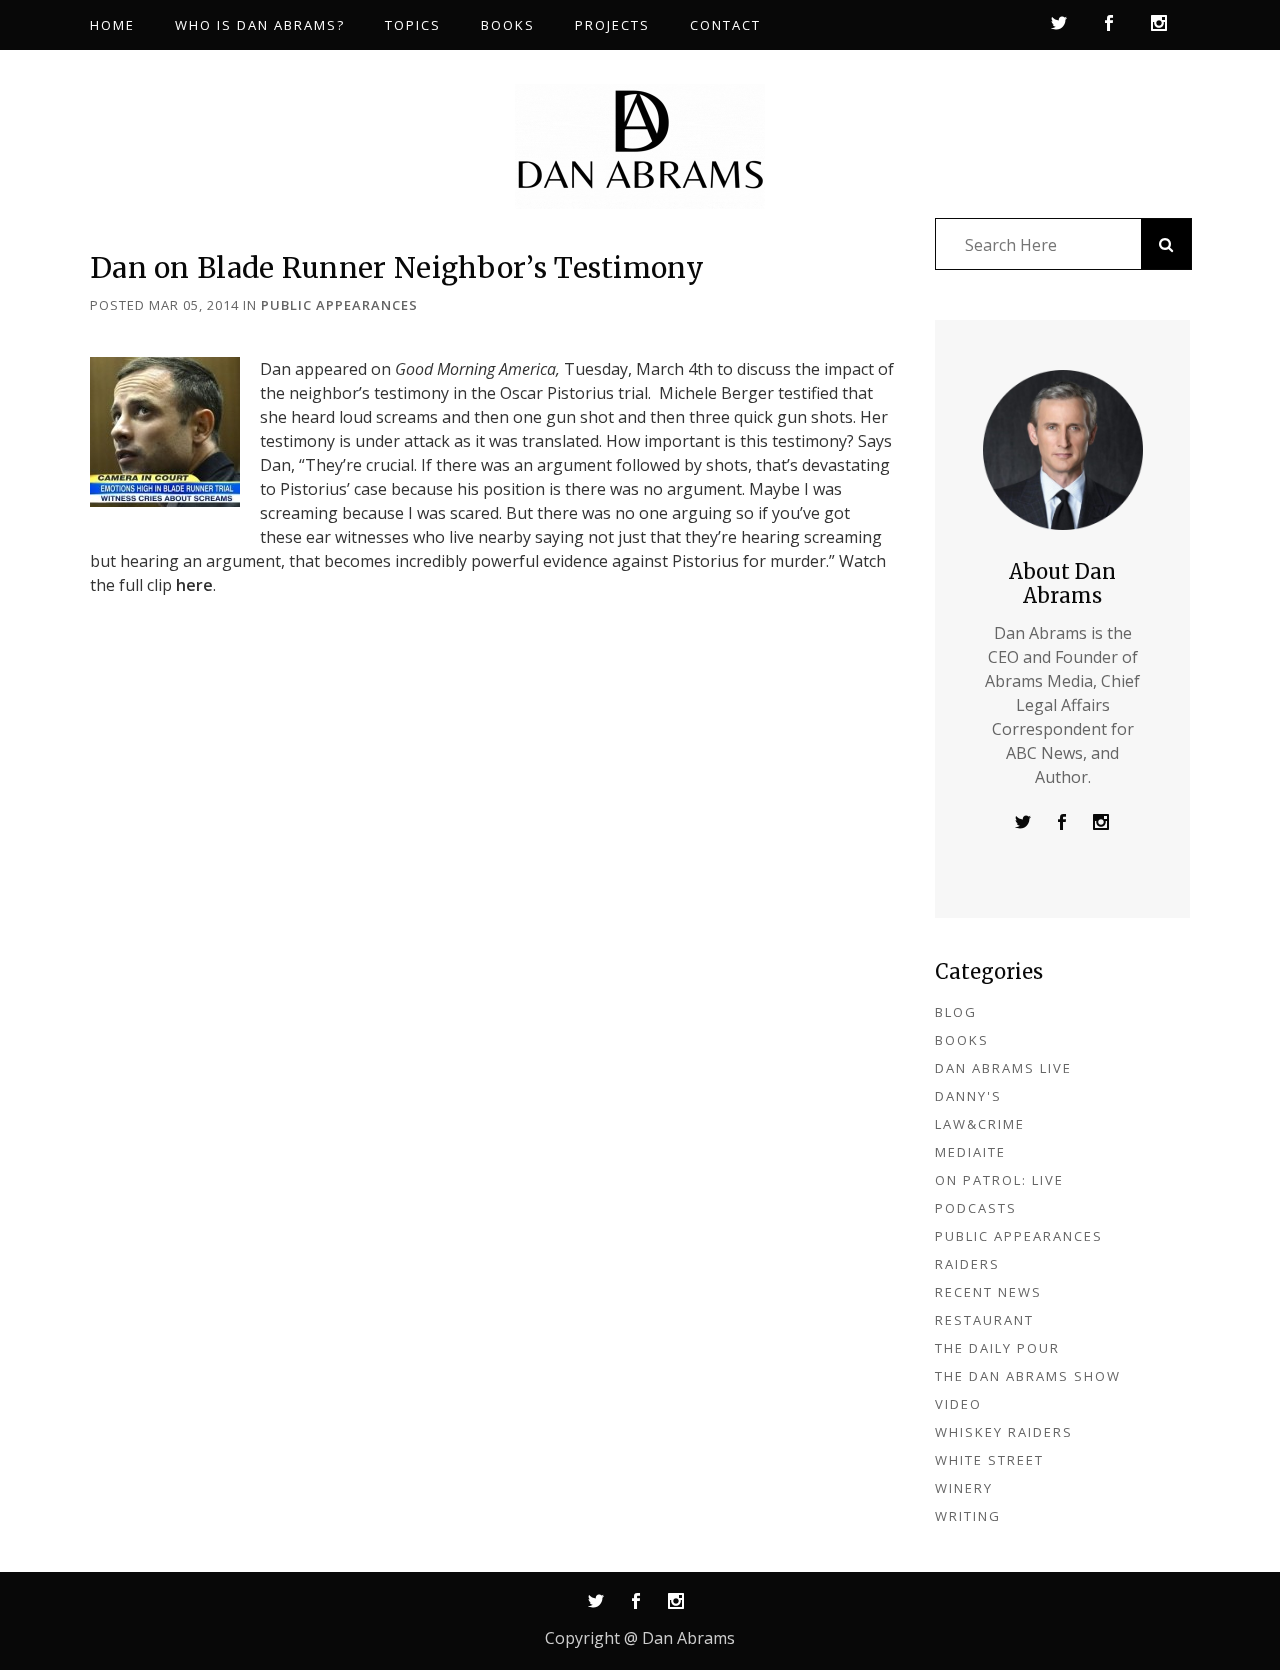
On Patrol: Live (999, 1180)
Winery (964, 1488)
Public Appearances (339, 305)
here (194, 585)
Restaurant (984, 1320)
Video (958, 1404)
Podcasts (976, 1208)
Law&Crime (980, 1124)
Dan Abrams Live (1003, 1068)
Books (962, 1040)
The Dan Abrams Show (1028, 1376)
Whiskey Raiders (1004, 1432)
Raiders (967, 1264)
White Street (989, 1460)
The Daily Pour (997, 1348)
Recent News (988, 1292)
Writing (968, 1516)
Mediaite (970, 1152)
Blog (956, 1012)
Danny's (968, 1096)
